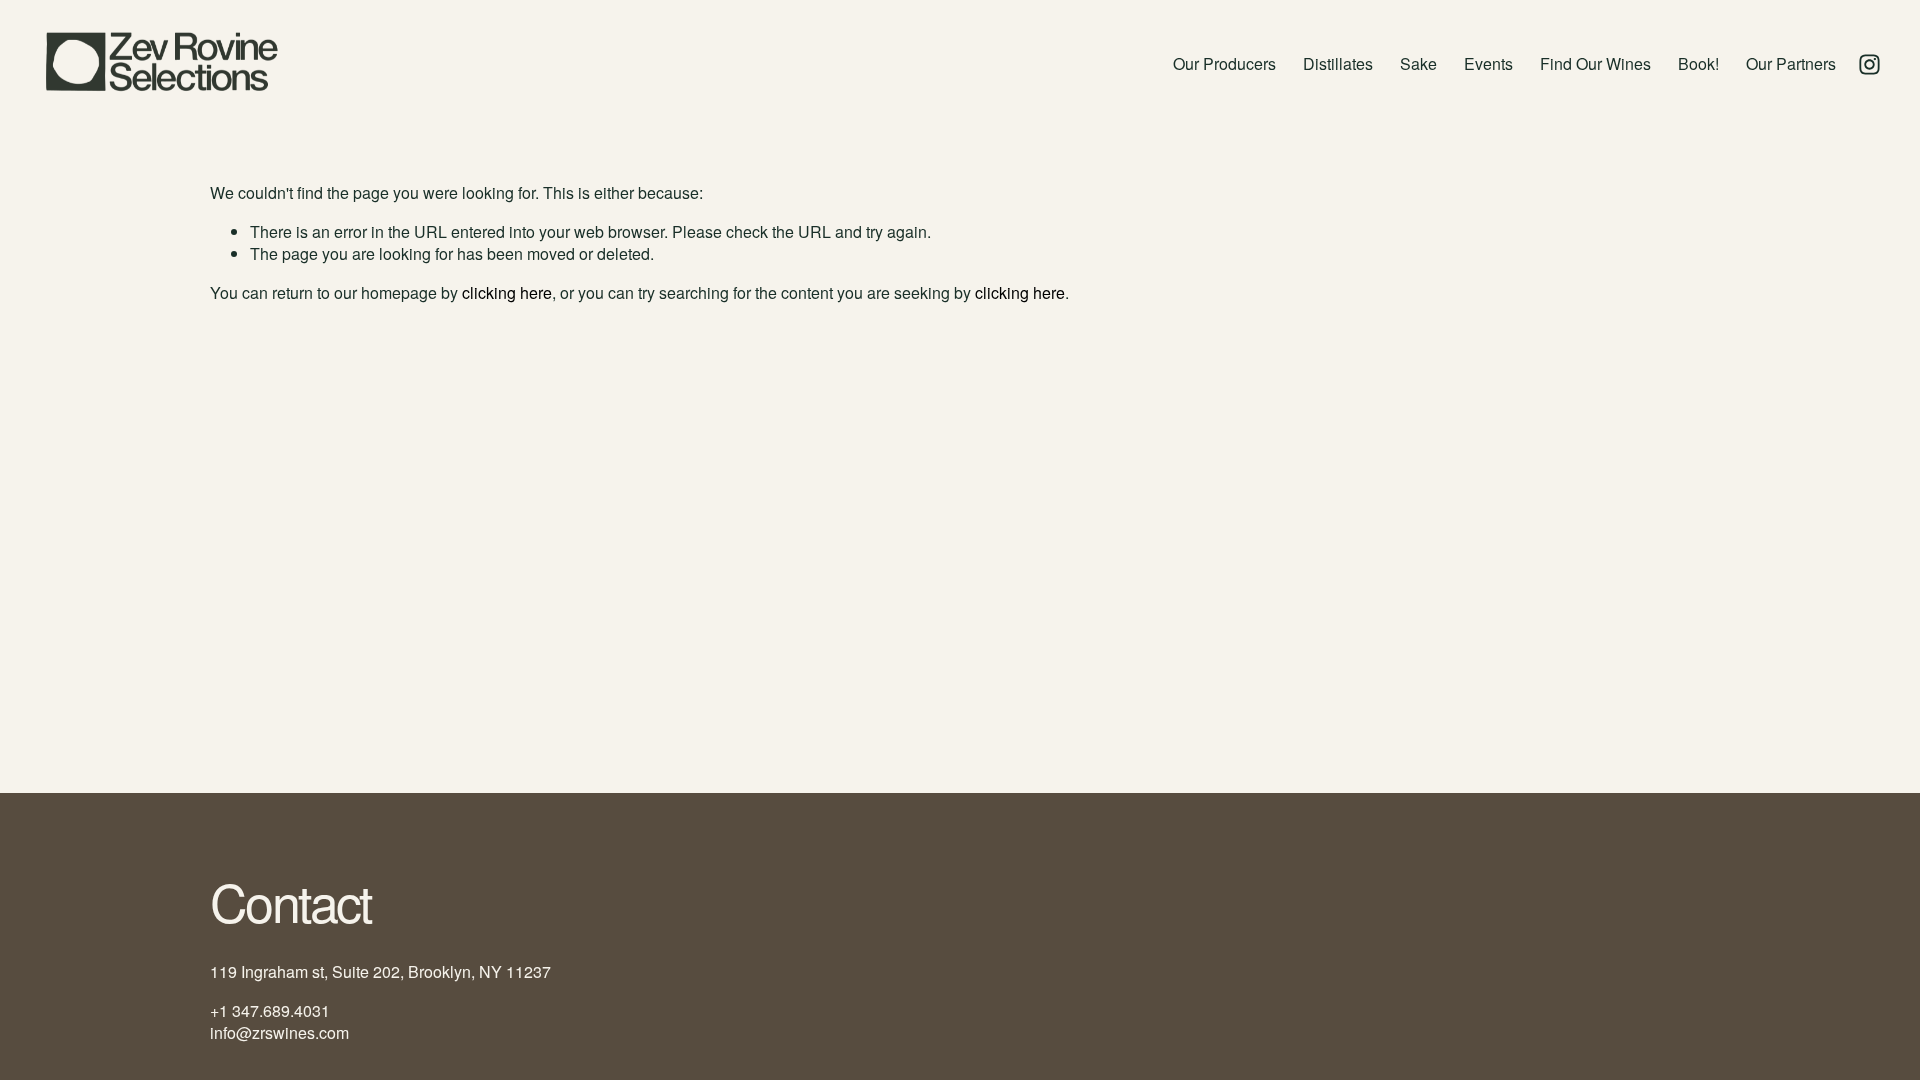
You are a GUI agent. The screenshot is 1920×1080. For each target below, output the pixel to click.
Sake (1418, 63)
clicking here (507, 292)
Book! (1698, 63)
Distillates (1338, 63)
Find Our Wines (1595, 63)
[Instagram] (1869, 64)
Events (1488, 63)
